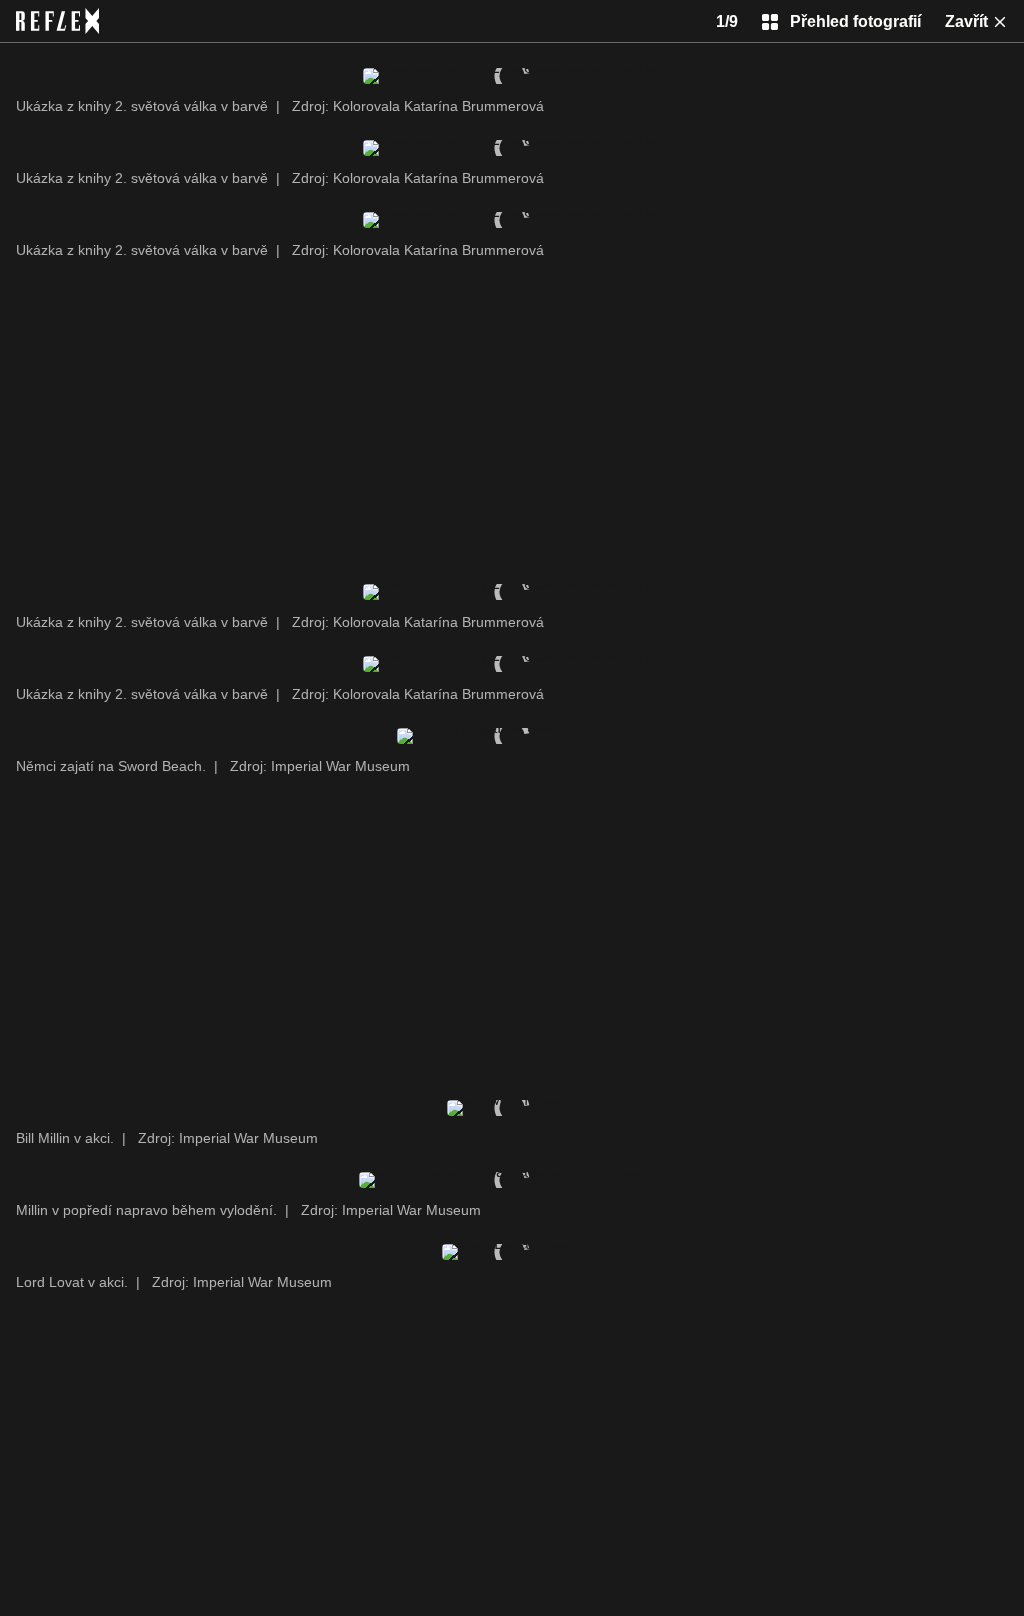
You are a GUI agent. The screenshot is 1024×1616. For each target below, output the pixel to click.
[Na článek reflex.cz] (57, 21)
